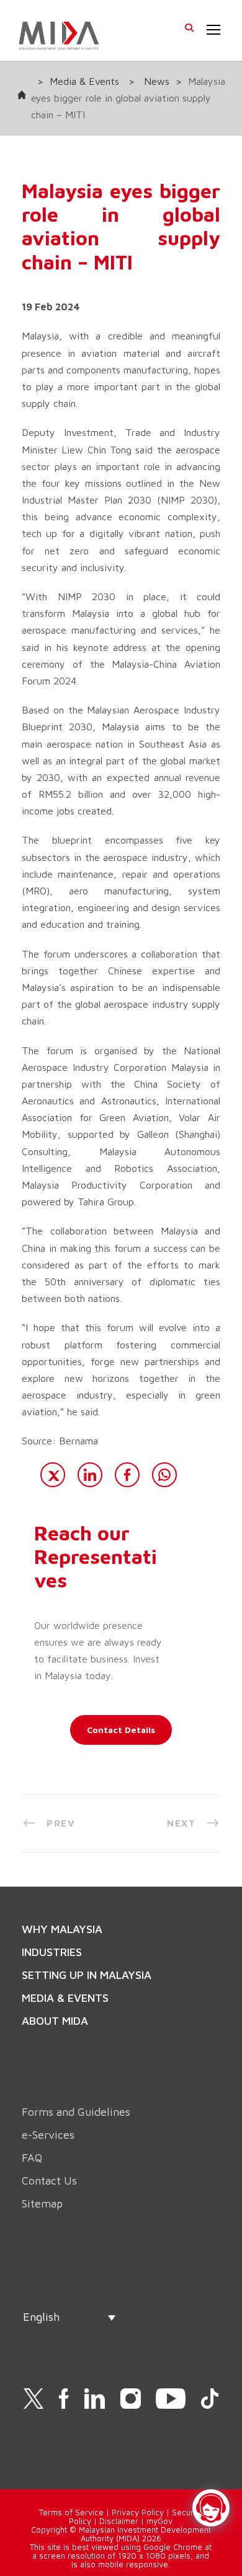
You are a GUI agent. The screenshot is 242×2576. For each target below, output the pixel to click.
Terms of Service (71, 2512)
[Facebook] (127, 1475)
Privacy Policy (138, 2512)
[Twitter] (53, 1475)
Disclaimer (119, 2521)
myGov (159, 2521)
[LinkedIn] (90, 1475)
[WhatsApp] (164, 1475)
